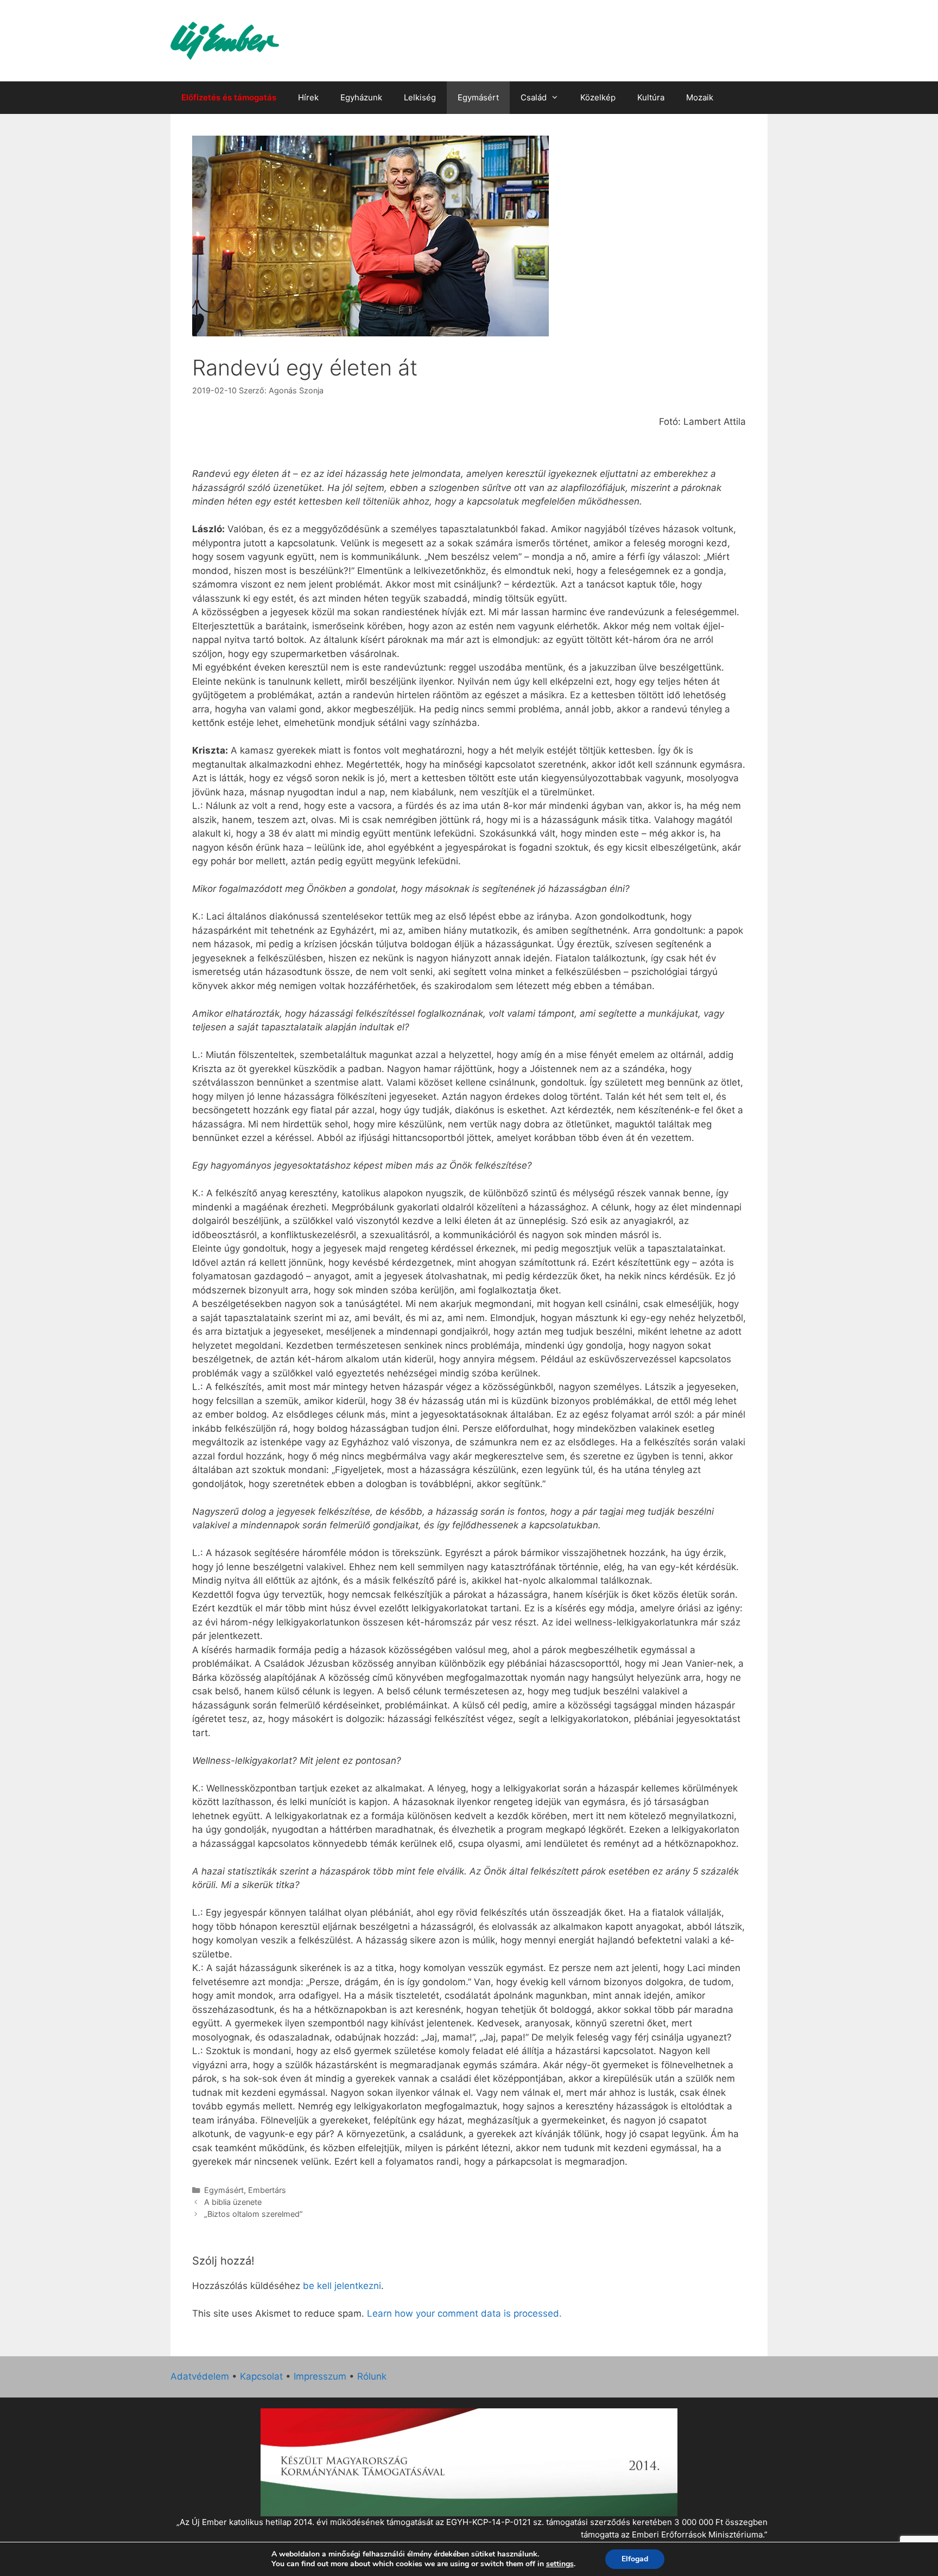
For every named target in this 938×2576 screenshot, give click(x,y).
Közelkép (598, 97)
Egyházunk (361, 97)
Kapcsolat (261, 2376)
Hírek (308, 97)
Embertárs (267, 2190)
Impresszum (320, 2376)
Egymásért (478, 97)
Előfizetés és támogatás (229, 97)
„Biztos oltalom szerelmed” (253, 2214)
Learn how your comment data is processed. (464, 2313)
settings (560, 2564)
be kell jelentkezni (342, 2286)
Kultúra (651, 97)
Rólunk (372, 2376)
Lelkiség (420, 97)
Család (534, 97)
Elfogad (635, 2559)
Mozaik (700, 97)
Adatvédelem (200, 2376)
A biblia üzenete (233, 2202)
